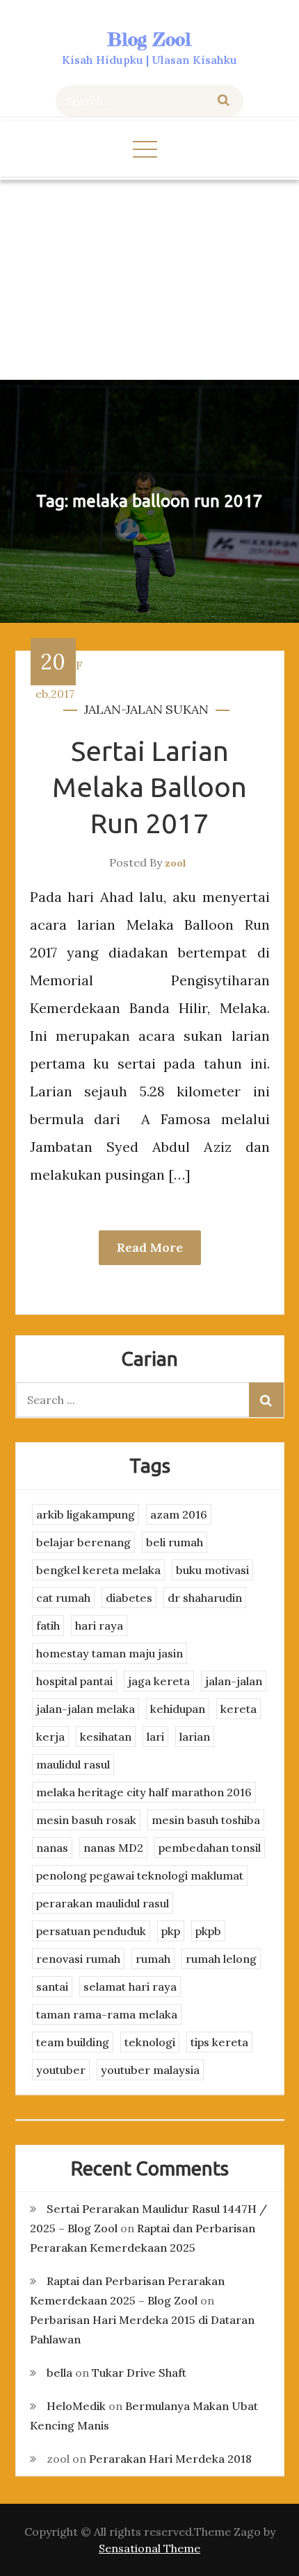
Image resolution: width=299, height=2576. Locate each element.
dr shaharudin (205, 1598)
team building (73, 2042)
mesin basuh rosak (86, 1820)
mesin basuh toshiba (206, 1820)
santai (52, 1987)
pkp (171, 1931)
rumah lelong (221, 1959)
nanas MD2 (113, 1848)
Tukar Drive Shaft (139, 2373)
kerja (50, 1737)
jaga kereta (159, 1681)
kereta (239, 1709)
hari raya (99, 1625)
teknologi (150, 2042)
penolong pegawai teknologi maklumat (140, 1875)
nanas (52, 1848)
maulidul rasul (73, 1764)
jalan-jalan (123, 709)
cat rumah (63, 1598)
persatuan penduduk (91, 1931)
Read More (150, 1247)
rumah (153, 1959)
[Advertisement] (149, 280)
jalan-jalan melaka (86, 1709)
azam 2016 (179, 1514)
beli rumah (175, 1542)
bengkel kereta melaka (98, 1570)
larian (195, 1737)
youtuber (61, 2070)
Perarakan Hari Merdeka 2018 (170, 2459)
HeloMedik (76, 2406)
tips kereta (219, 2042)
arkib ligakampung (86, 1514)
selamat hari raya (130, 1987)
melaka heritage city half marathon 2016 (144, 1792)
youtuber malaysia (150, 2070)
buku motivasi (212, 1570)
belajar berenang (83, 1542)
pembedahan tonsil (210, 1848)
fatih (48, 1625)
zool (176, 863)
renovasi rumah (78, 1959)
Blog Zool (149, 39)
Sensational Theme (149, 2548)
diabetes (129, 1598)
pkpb (208, 1931)
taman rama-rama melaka (107, 2014)
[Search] (224, 101)
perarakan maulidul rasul (103, 1903)
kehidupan (178, 1709)
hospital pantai (74, 1681)
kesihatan (106, 1737)
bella (59, 2373)
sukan (187, 709)
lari (155, 1737)
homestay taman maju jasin (110, 1653)
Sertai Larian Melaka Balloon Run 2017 (149, 787)
